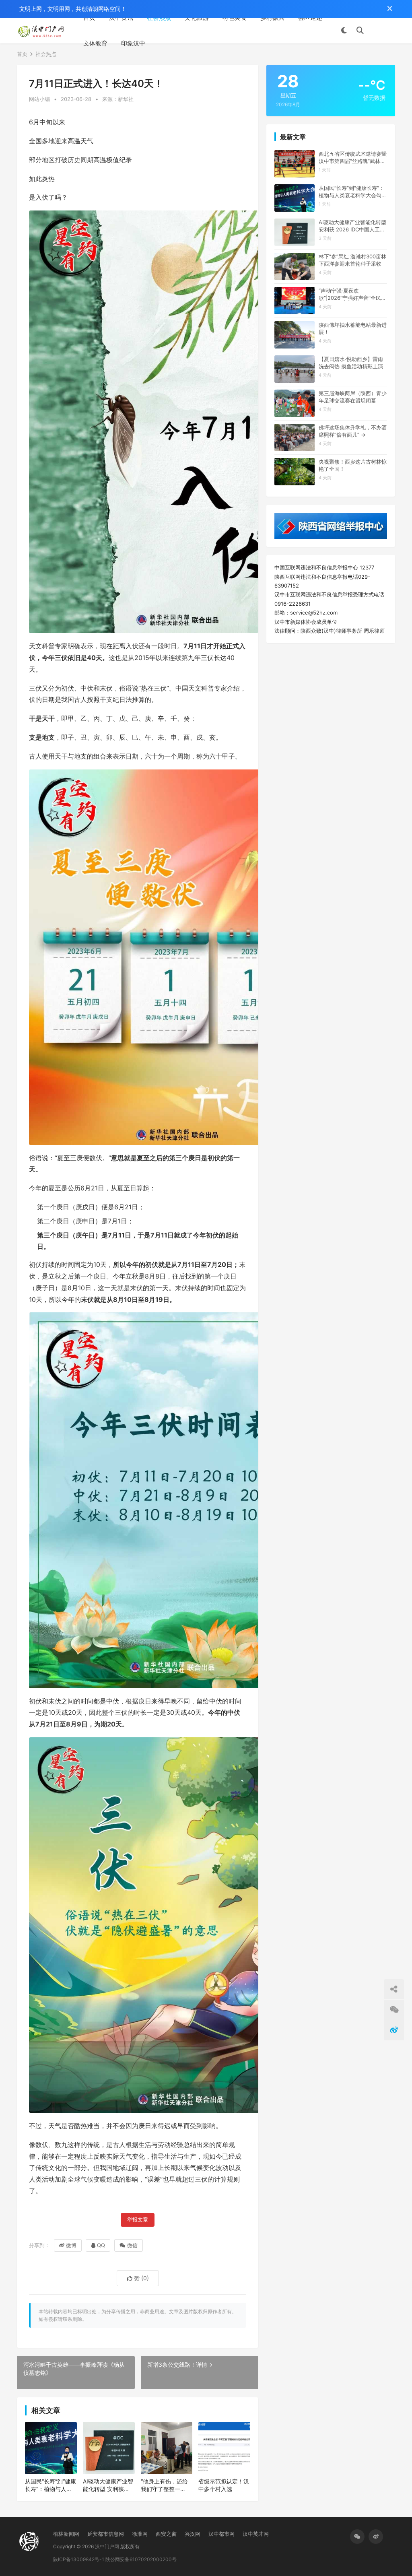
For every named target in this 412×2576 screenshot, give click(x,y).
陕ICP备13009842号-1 (79, 2559)
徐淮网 (140, 2534)
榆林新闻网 (66, 2534)
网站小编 (39, 99)
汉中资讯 (121, 18)
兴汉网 (193, 2534)
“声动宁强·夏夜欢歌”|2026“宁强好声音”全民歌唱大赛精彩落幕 (352, 294)
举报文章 (138, 2220)
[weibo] (376, 2537)
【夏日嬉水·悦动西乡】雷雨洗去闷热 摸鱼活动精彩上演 (351, 363)
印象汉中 (133, 43)
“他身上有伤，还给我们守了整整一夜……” (164, 2485)
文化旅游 (197, 18)
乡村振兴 (272, 18)
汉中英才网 (256, 2534)
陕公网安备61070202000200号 (141, 2559)
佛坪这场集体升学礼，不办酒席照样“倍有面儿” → (353, 431)
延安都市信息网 (106, 2534)
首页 (89, 18)
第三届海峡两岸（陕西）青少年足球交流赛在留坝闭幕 (353, 397)
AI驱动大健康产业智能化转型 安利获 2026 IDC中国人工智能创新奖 (108, 2485)
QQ (101, 2245)
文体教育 (95, 43)
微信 (132, 2245)
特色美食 (235, 18)
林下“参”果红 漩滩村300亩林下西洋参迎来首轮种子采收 (352, 260)
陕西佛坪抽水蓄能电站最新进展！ (353, 328)
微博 (71, 2245)
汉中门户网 (107, 2546)
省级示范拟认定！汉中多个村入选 (224, 2485)
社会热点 (159, 18)
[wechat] (357, 2537)
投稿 (383, 31)
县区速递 (310, 18)
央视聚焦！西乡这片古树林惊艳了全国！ (353, 465)
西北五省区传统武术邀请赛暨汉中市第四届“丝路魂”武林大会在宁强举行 (353, 158)
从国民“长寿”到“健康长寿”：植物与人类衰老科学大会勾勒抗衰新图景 (50, 2485)
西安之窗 (166, 2534)
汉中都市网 (221, 2534)
